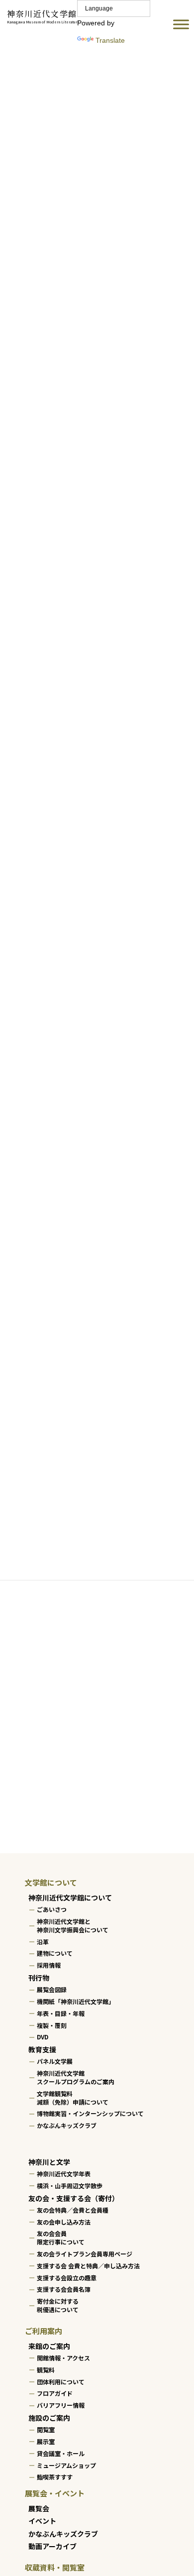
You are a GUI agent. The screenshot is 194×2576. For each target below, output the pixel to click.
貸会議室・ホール (61, 2453)
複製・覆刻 (52, 2025)
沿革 (43, 1941)
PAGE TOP (179, 2488)
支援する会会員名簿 (64, 2289)
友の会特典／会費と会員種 (73, 2209)
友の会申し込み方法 (64, 2221)
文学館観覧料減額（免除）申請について (73, 2097)
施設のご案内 (49, 2418)
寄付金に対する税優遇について (58, 2305)
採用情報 (49, 1965)
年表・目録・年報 (61, 2013)
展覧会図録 (52, 1989)
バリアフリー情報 (61, 2405)
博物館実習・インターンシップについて (90, 2113)
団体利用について (61, 2381)
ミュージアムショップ (66, 2465)
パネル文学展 (55, 2061)
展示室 (46, 2441)
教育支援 (42, 2049)
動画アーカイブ (52, 2546)
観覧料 (46, 2369)
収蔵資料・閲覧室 (55, 2567)
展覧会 (39, 2508)
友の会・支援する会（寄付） (74, 2198)
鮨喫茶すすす (55, 2477)
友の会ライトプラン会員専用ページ (85, 2254)
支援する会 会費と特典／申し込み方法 (88, 2265)
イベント (42, 2521)
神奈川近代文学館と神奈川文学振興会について (73, 1925)
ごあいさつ (52, 1909)
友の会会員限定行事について (61, 2238)
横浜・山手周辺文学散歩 (70, 2185)
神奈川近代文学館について (70, 1898)
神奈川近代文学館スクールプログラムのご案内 (76, 2077)
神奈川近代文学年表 (64, 2174)
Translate (110, 40)
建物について (55, 1953)
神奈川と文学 (49, 2161)
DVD (43, 2037)
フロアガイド (55, 2393)
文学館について (51, 1882)
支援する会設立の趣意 (67, 2277)
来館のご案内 (49, 2346)
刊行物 (39, 1977)
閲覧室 (46, 2429)
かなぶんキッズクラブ (67, 2125)
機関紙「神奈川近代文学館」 (76, 2001)
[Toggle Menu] (181, 25)
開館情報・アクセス (63, 2358)
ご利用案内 (44, 2330)
